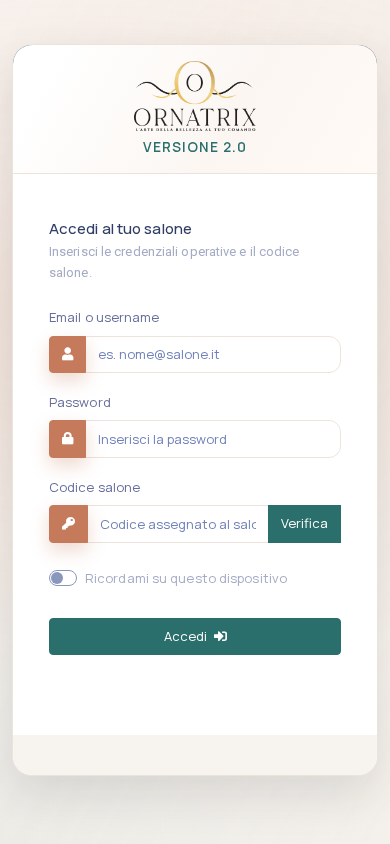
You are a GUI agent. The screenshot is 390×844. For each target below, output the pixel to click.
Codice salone (94, 487)
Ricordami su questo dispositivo (186, 578)
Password (80, 402)
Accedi (187, 636)
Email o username (104, 317)
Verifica (304, 523)
